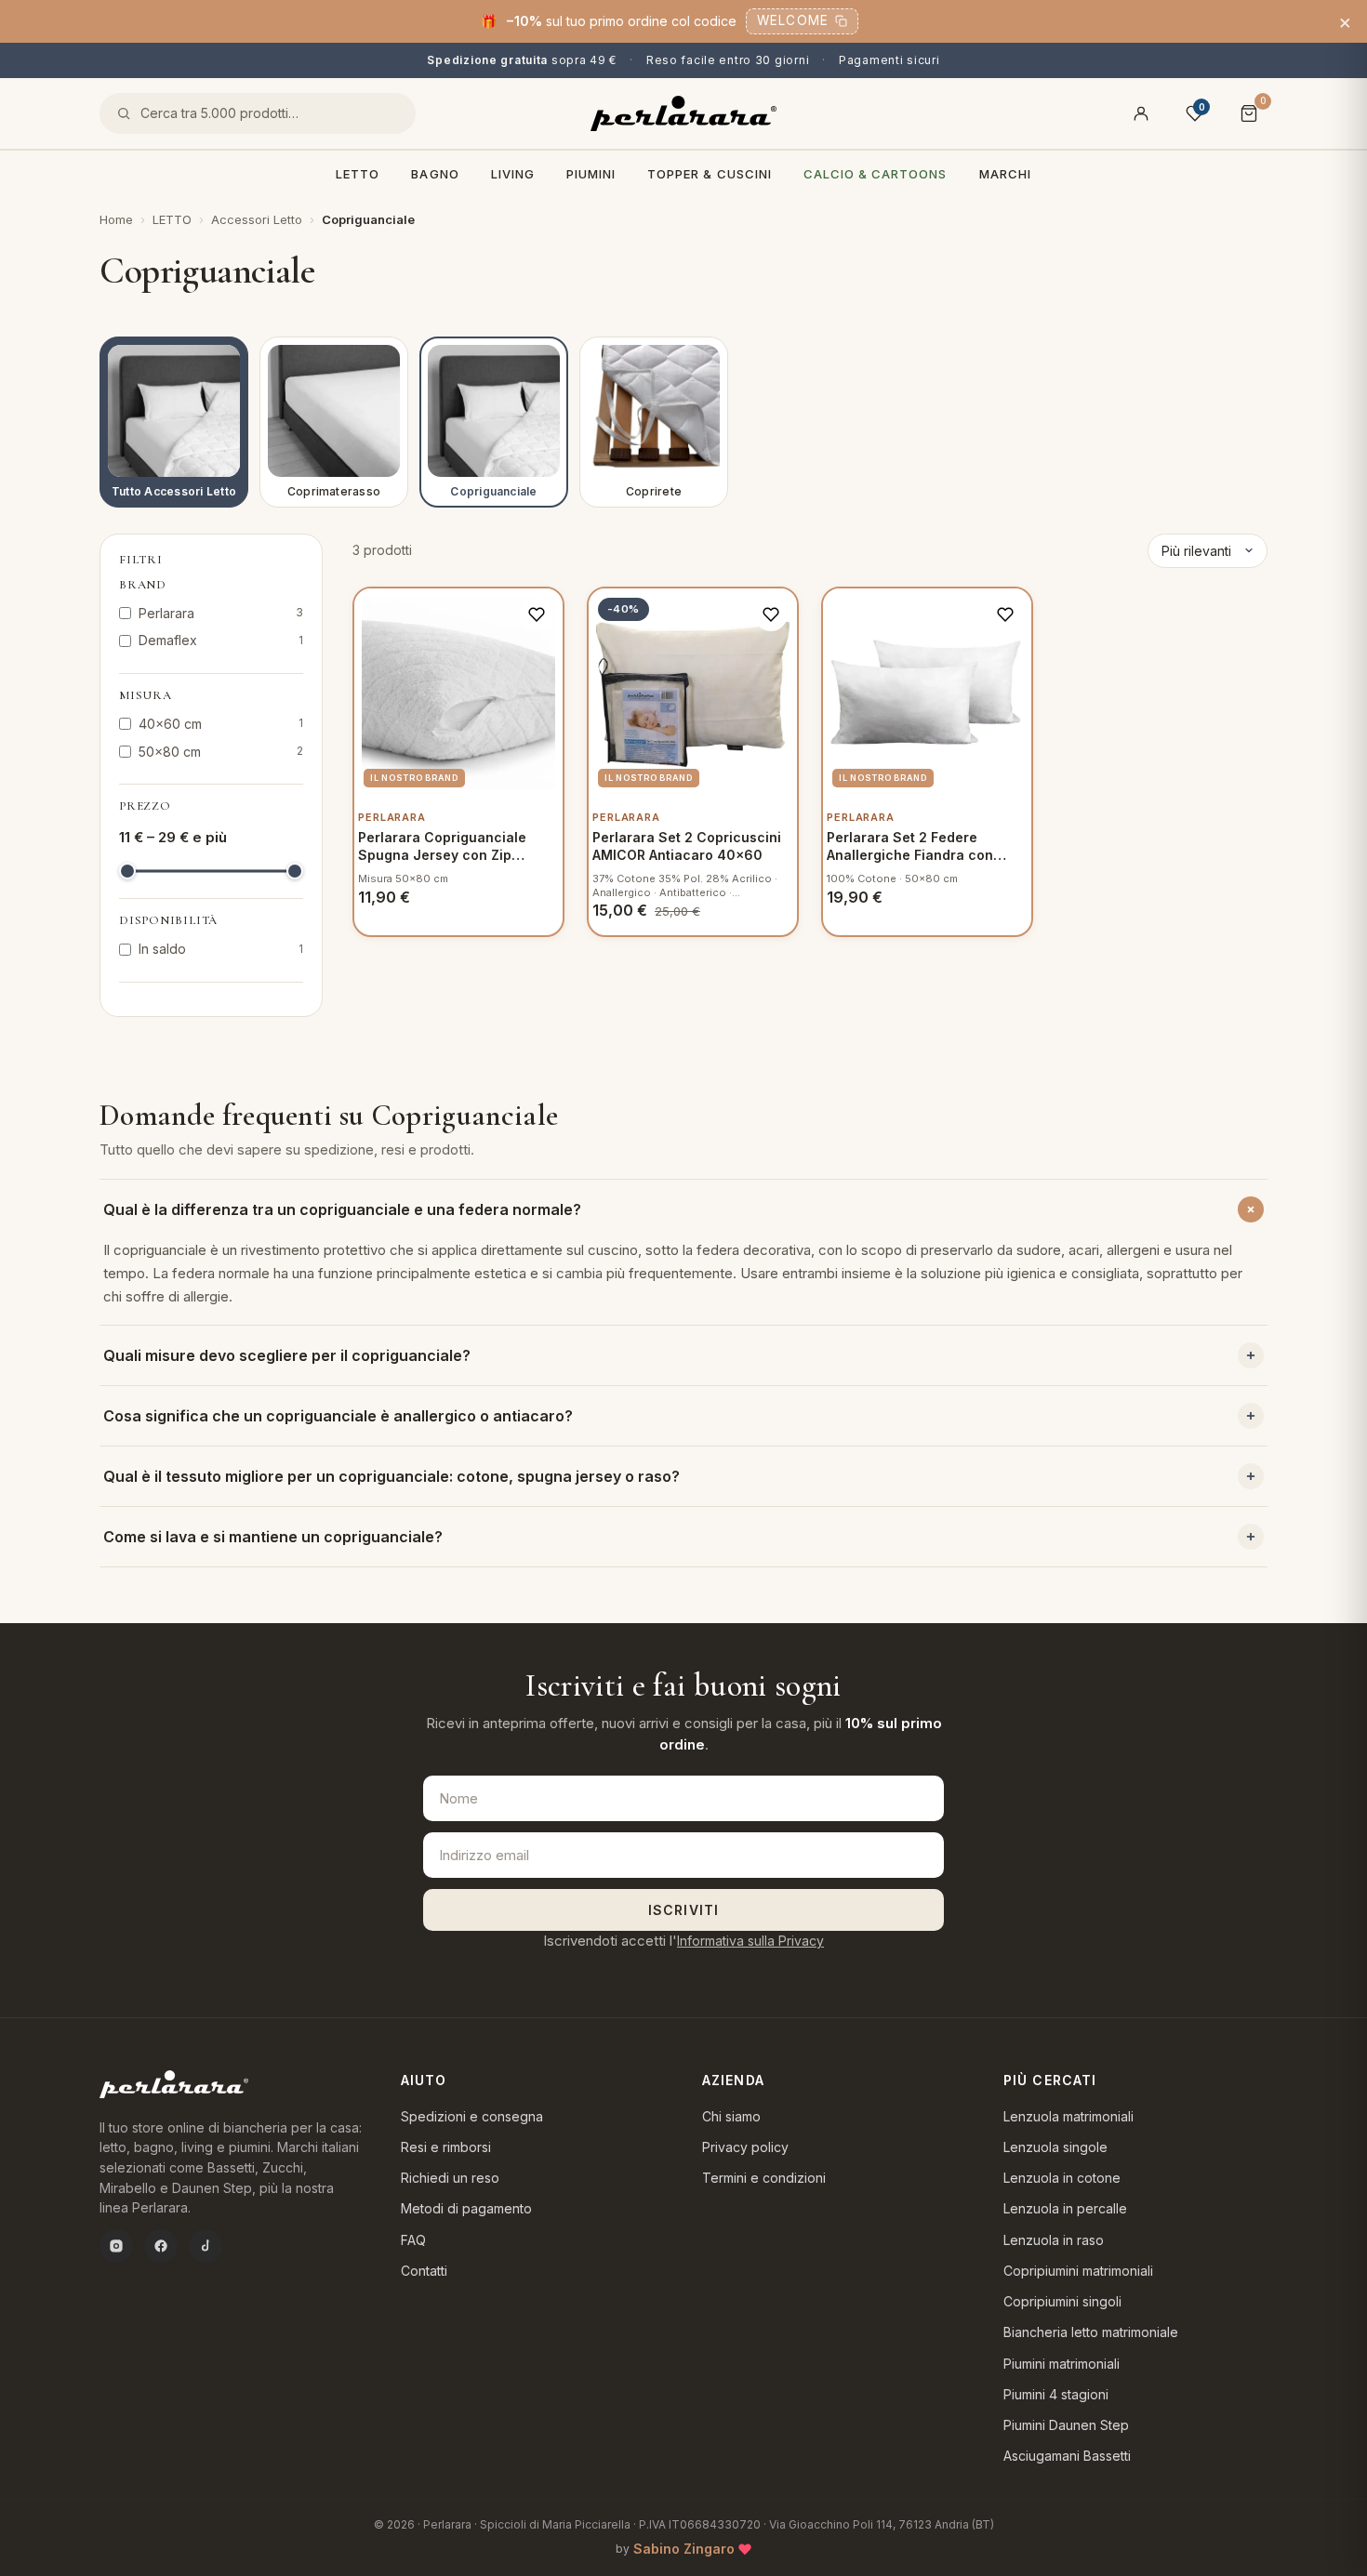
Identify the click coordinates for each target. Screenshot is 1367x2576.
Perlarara (221, 613)
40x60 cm (221, 724)
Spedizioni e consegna (472, 2116)
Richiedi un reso (450, 2178)
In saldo (221, 949)
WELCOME (793, 20)
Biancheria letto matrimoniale (1091, 2332)
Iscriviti (683, 1910)
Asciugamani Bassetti (1067, 2456)
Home (116, 219)
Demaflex (221, 640)
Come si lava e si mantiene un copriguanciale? (273, 1537)
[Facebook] (161, 2246)
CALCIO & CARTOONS (876, 174)
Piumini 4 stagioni (1056, 2394)
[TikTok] (206, 2246)
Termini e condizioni (764, 2178)
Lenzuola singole (1055, 2147)
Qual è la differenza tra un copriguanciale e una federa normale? (342, 1209)
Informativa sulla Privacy (750, 1941)
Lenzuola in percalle (1065, 2208)
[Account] (1141, 113)
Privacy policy (745, 2147)
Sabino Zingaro (684, 2549)
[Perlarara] (683, 113)
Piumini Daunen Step (1066, 2425)
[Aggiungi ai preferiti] (537, 614)
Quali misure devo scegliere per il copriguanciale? (287, 1355)
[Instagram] (116, 2246)
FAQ (413, 2240)
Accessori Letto (257, 219)
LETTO (358, 174)
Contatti (424, 2271)
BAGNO (435, 174)
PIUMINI (591, 174)
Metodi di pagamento (466, 2208)
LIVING (513, 174)
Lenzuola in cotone (1062, 2178)
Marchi (1005, 174)
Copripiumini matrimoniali (1078, 2271)
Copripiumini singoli (1062, 2301)
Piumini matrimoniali (1062, 2364)
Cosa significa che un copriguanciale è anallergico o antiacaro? (338, 1416)
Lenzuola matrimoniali (1068, 2116)
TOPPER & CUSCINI (710, 174)
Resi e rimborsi (446, 2147)
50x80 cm (221, 752)
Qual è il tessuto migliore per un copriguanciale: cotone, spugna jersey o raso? (392, 1476)
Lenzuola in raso (1054, 2240)
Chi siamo (731, 2116)
